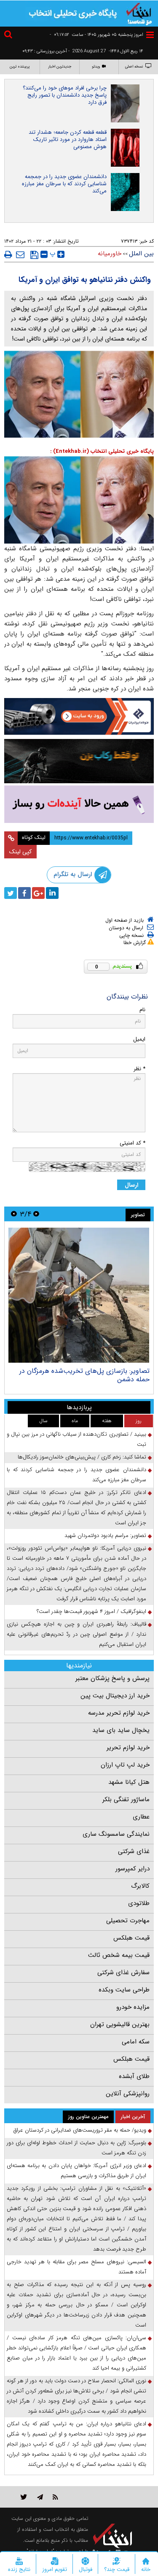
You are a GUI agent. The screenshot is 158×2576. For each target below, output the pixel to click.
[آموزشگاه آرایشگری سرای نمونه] (79, 804)
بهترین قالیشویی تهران (120, 2024)
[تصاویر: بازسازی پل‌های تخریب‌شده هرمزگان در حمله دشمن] (79, 1295)
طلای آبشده (134, 2076)
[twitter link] (24, 2497)
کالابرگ (140, 1886)
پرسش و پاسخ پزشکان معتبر (112, 1678)
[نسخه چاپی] (8, 254)
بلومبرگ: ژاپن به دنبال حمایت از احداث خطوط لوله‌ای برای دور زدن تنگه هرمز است (76, 2148)
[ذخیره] (34, 255)
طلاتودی (139, 1903)
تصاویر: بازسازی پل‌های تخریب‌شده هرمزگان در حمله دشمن (84, 1375)
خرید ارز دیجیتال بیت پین (115, 1696)
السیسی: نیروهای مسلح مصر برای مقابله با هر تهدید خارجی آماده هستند (76, 2267)
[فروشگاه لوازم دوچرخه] (79, 761)
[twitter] (11, 893)
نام (142, 1010)
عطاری (141, 1817)
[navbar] (150, 35)
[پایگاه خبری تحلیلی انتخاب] (139, 13)
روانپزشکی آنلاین (128, 2094)
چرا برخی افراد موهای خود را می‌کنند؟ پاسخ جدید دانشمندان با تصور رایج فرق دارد (65, 95)
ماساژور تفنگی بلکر (126, 1799)
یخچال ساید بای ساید (121, 1730)
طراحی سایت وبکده (124, 1990)
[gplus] (38, 893)
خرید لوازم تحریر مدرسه (119, 1713)
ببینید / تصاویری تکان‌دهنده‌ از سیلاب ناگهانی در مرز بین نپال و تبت (76, 1439)
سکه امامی (136, 2042)
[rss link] (55, 2497)
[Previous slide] (36, 1214)
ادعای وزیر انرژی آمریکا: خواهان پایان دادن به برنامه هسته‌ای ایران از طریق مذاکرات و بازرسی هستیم (76, 2171)
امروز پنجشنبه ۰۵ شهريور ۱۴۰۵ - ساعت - (96, 35)
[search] (9, 36)
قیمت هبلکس (131, 1938)
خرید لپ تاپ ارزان (125, 1765)
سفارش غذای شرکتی (123, 1973)
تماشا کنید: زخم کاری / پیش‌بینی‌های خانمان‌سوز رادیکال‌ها (82, 1457)
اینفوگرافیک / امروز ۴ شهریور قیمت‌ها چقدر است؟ (91, 1611)
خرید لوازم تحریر (128, 1748)
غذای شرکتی (134, 1851)
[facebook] (24, 893)
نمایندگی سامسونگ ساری (116, 1834)
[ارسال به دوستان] (20, 254)
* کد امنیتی (133, 1143)
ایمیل (139, 1039)
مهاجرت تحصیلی (128, 1921)
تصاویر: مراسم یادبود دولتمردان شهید (105, 1536)
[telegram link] (40, 2497)
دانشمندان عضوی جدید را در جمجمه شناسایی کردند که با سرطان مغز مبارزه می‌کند (64, 184)
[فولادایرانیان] (79, 717)
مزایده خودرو (133, 2007)
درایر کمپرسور (133, 1869)
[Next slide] (14, 1214)
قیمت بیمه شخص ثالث (119, 1955)
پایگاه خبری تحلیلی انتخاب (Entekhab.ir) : (102, 451)
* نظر (139, 1069)
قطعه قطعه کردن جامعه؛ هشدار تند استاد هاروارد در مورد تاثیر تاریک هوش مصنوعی (68, 139)
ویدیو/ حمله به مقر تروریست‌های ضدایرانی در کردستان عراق (80, 2130)
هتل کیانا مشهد (129, 1782)
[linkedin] (52, 893)
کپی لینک (20, 852)
